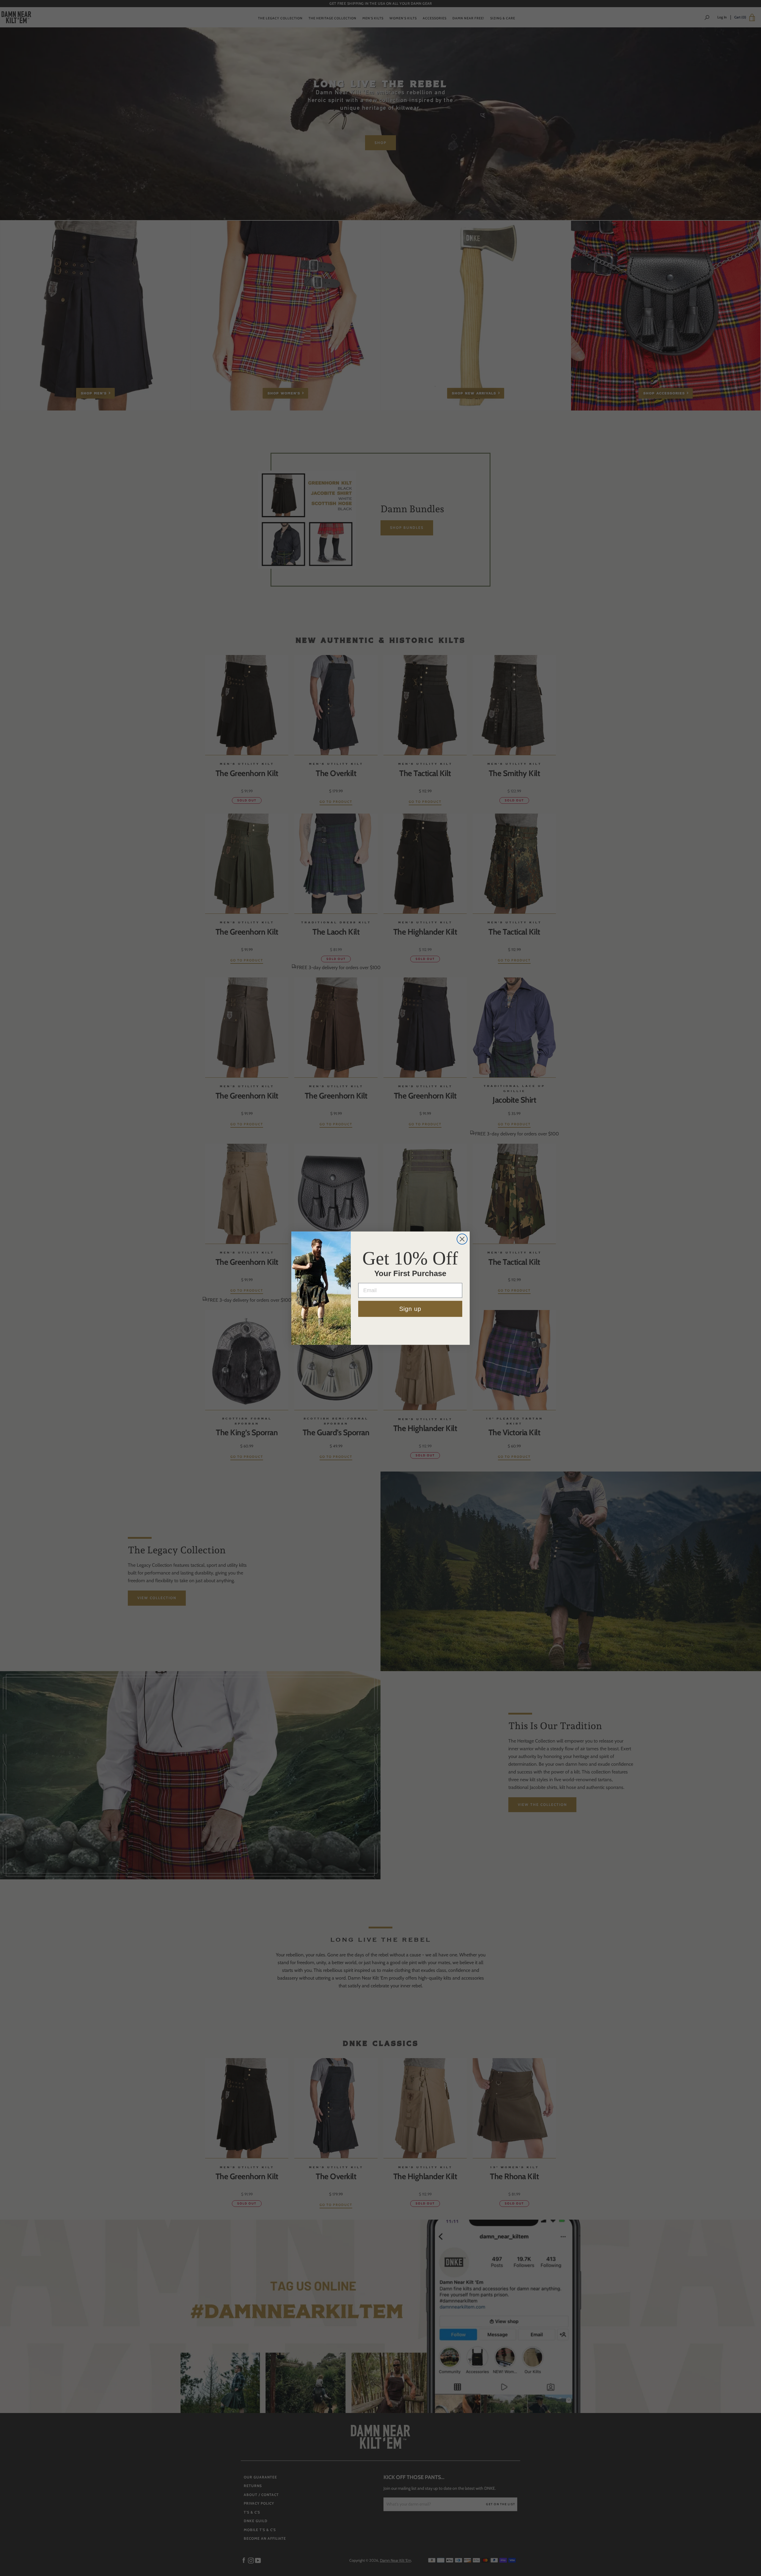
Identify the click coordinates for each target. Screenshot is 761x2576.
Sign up (410, 1309)
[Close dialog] (462, 1239)
